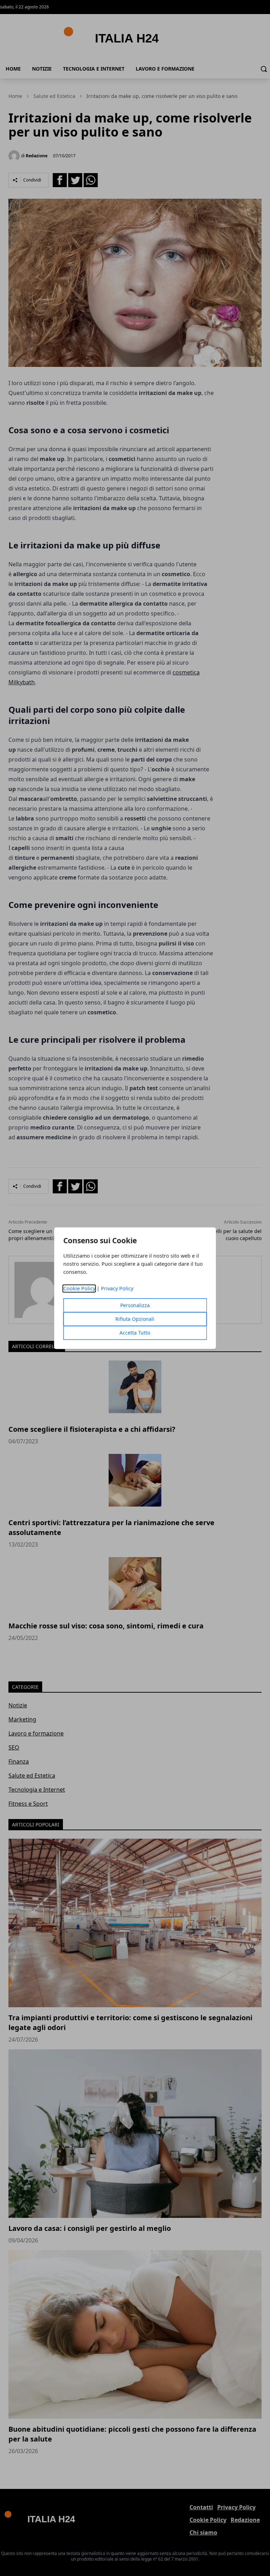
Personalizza (135, 1305)
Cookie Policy (79, 1288)
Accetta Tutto (135, 1333)
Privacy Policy (117, 1288)
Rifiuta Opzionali (135, 1319)
